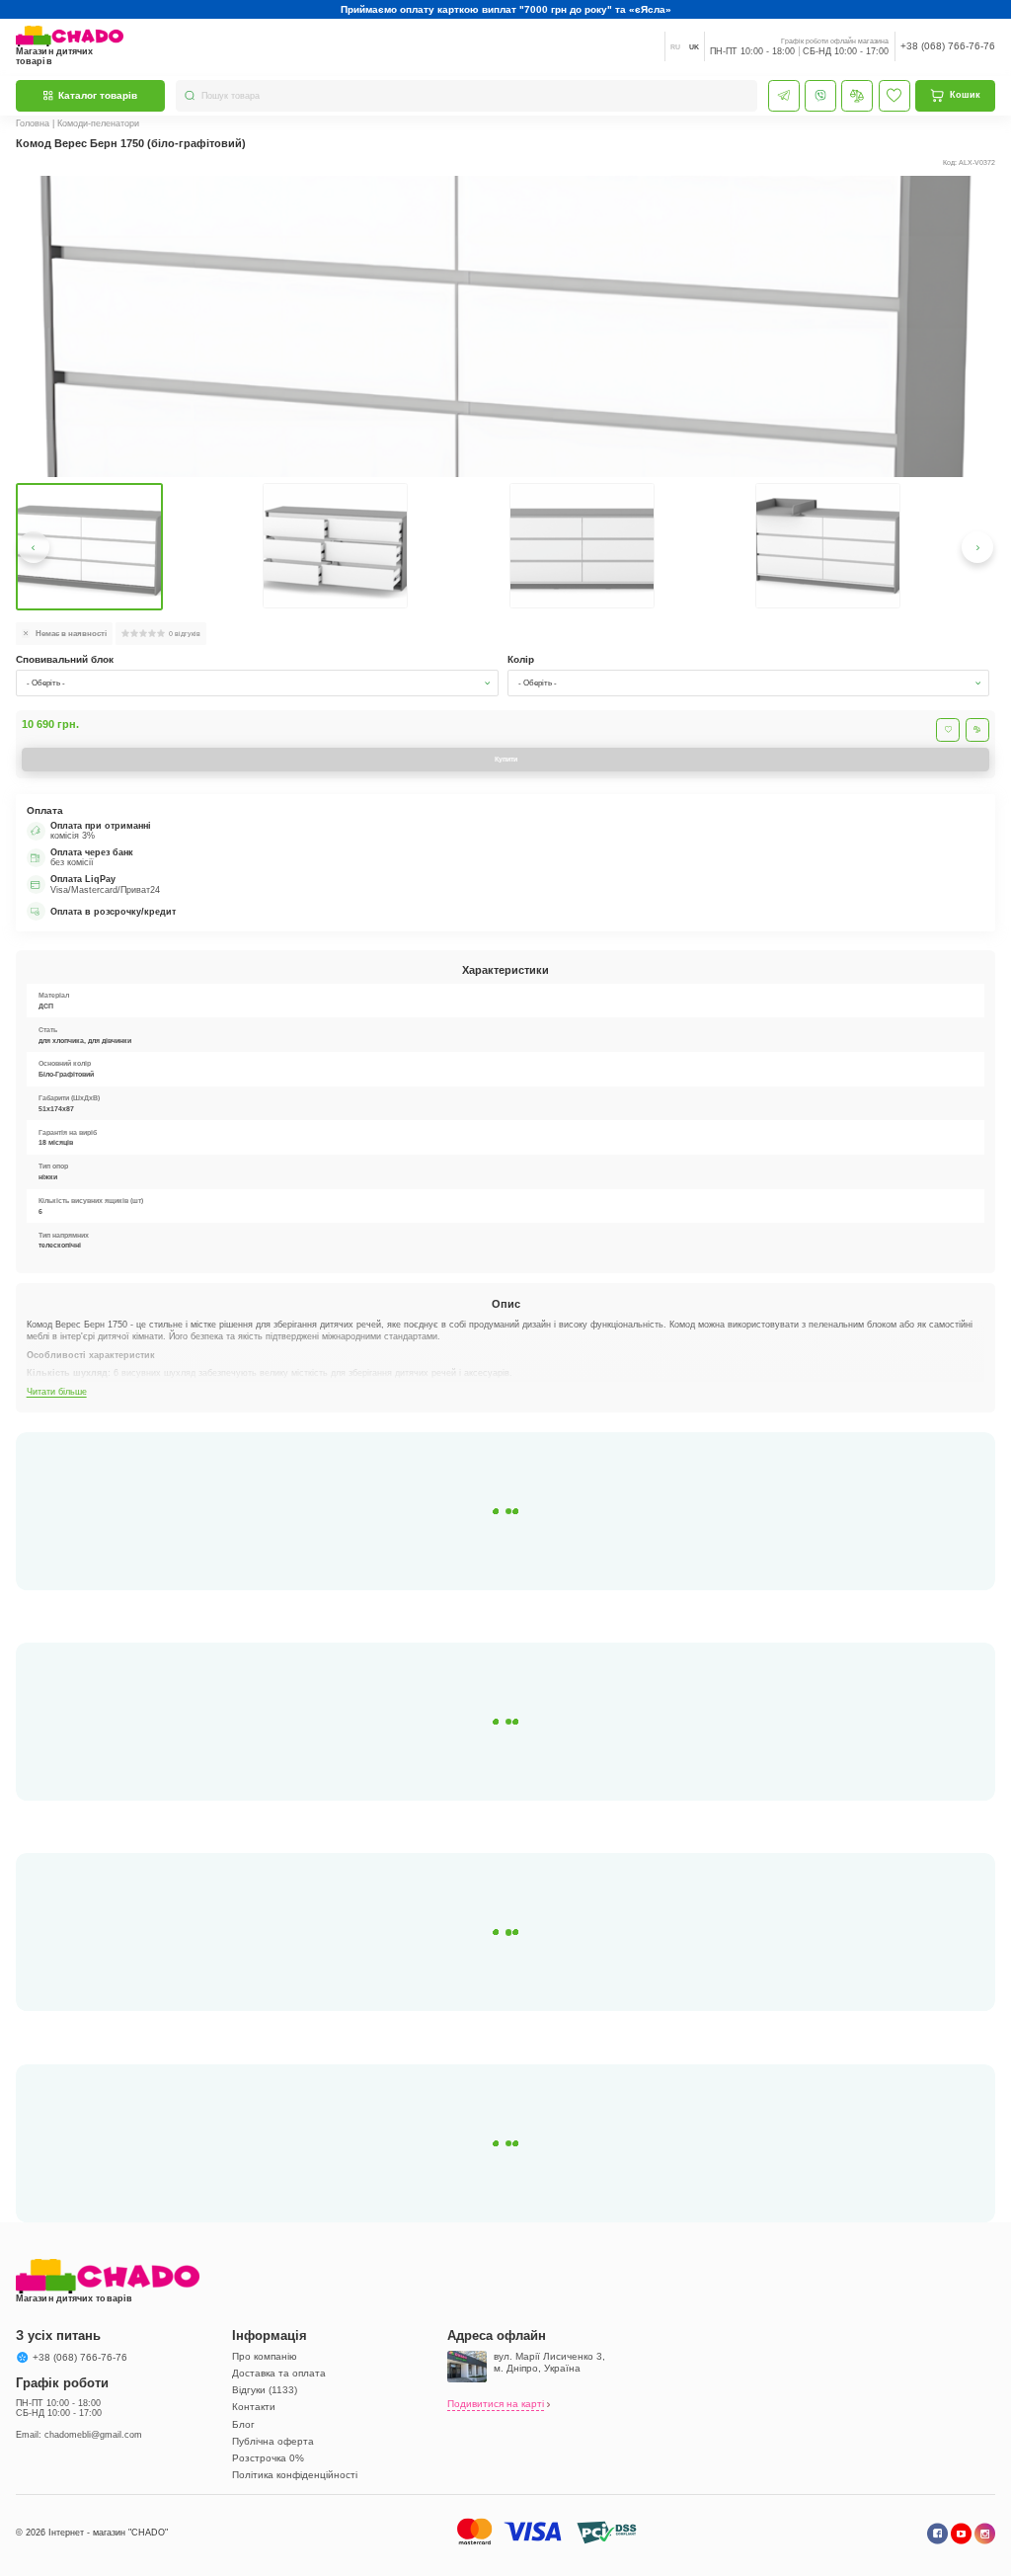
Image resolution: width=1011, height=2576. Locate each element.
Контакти (254, 2407)
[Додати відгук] (977, 730)
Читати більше (57, 1392)
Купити (506, 759)
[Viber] (820, 96)
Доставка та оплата (279, 2373)
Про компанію (265, 2356)
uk (694, 47)
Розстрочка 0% (268, 2458)
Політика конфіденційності (295, 2475)
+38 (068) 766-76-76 (948, 46)
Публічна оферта (273, 2441)
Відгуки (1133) (265, 2390)
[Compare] (857, 96)
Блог (243, 2424)
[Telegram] (784, 96)
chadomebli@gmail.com (93, 2435)
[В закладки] (948, 730)
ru (675, 47)
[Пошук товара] (190, 95)
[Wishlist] (894, 96)
